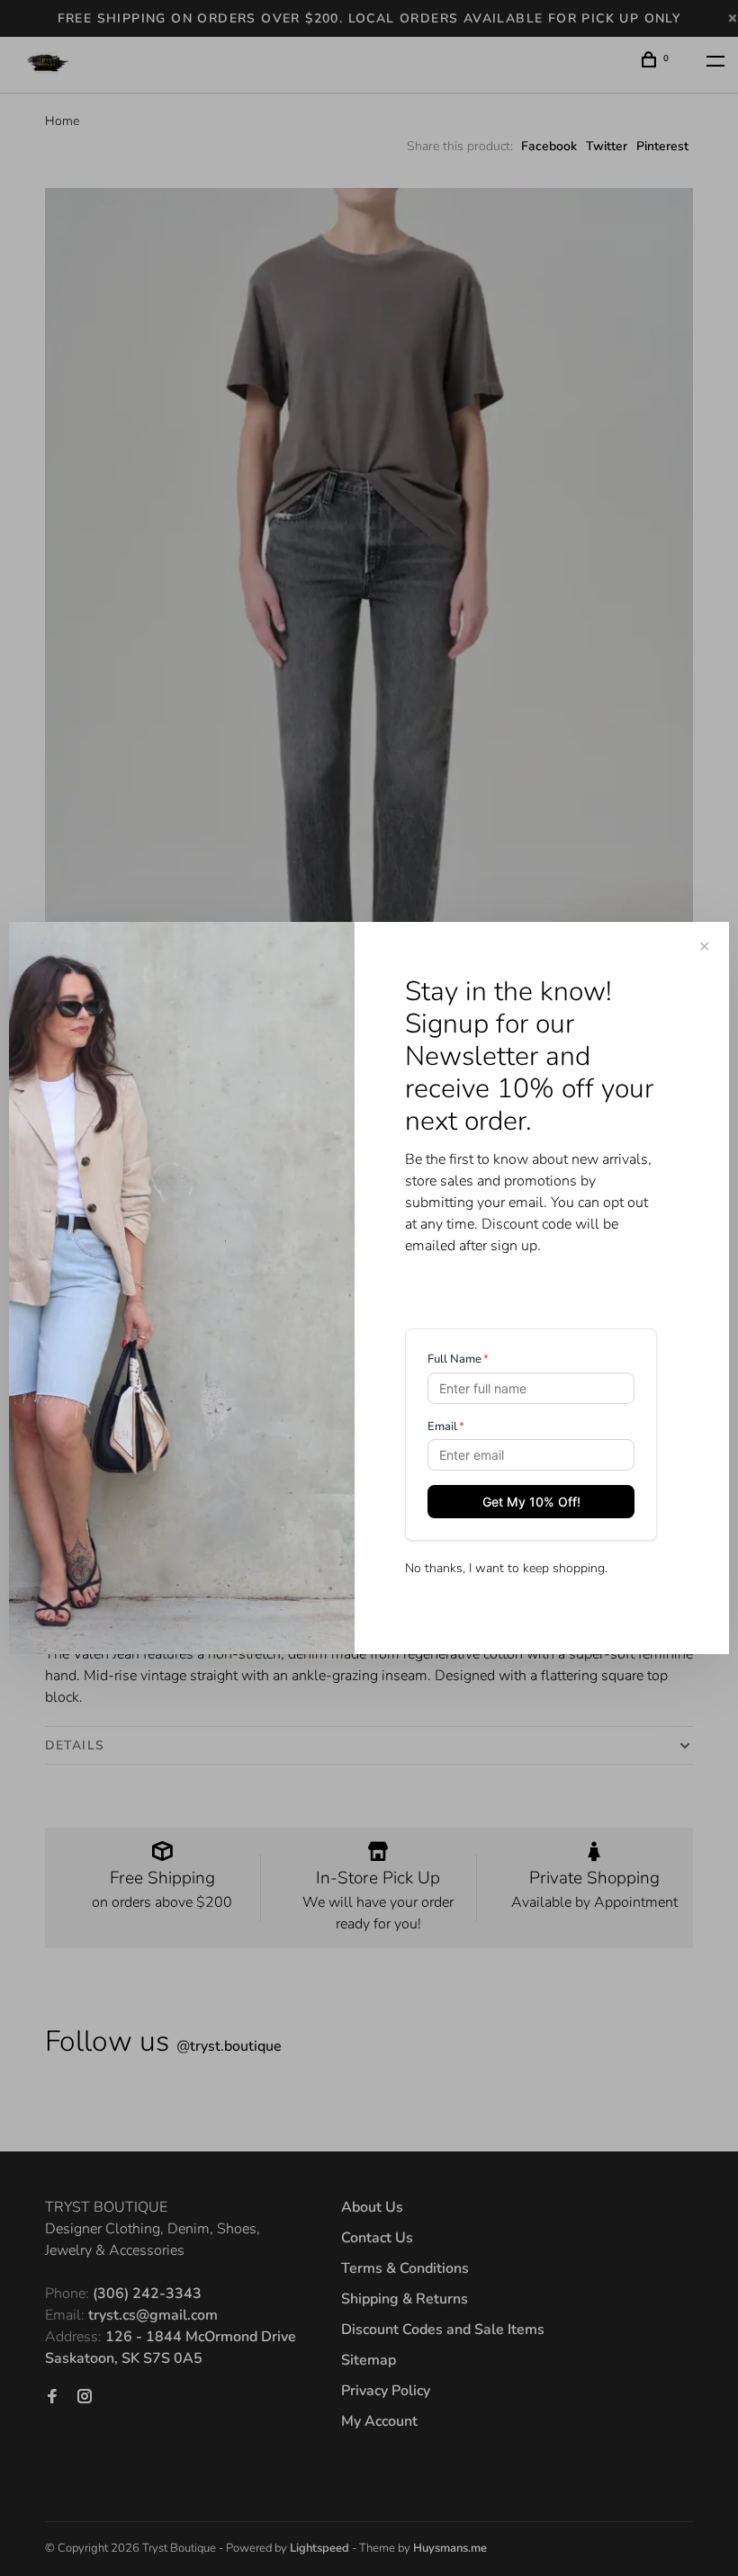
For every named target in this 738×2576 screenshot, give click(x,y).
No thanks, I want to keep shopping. (506, 1568)
